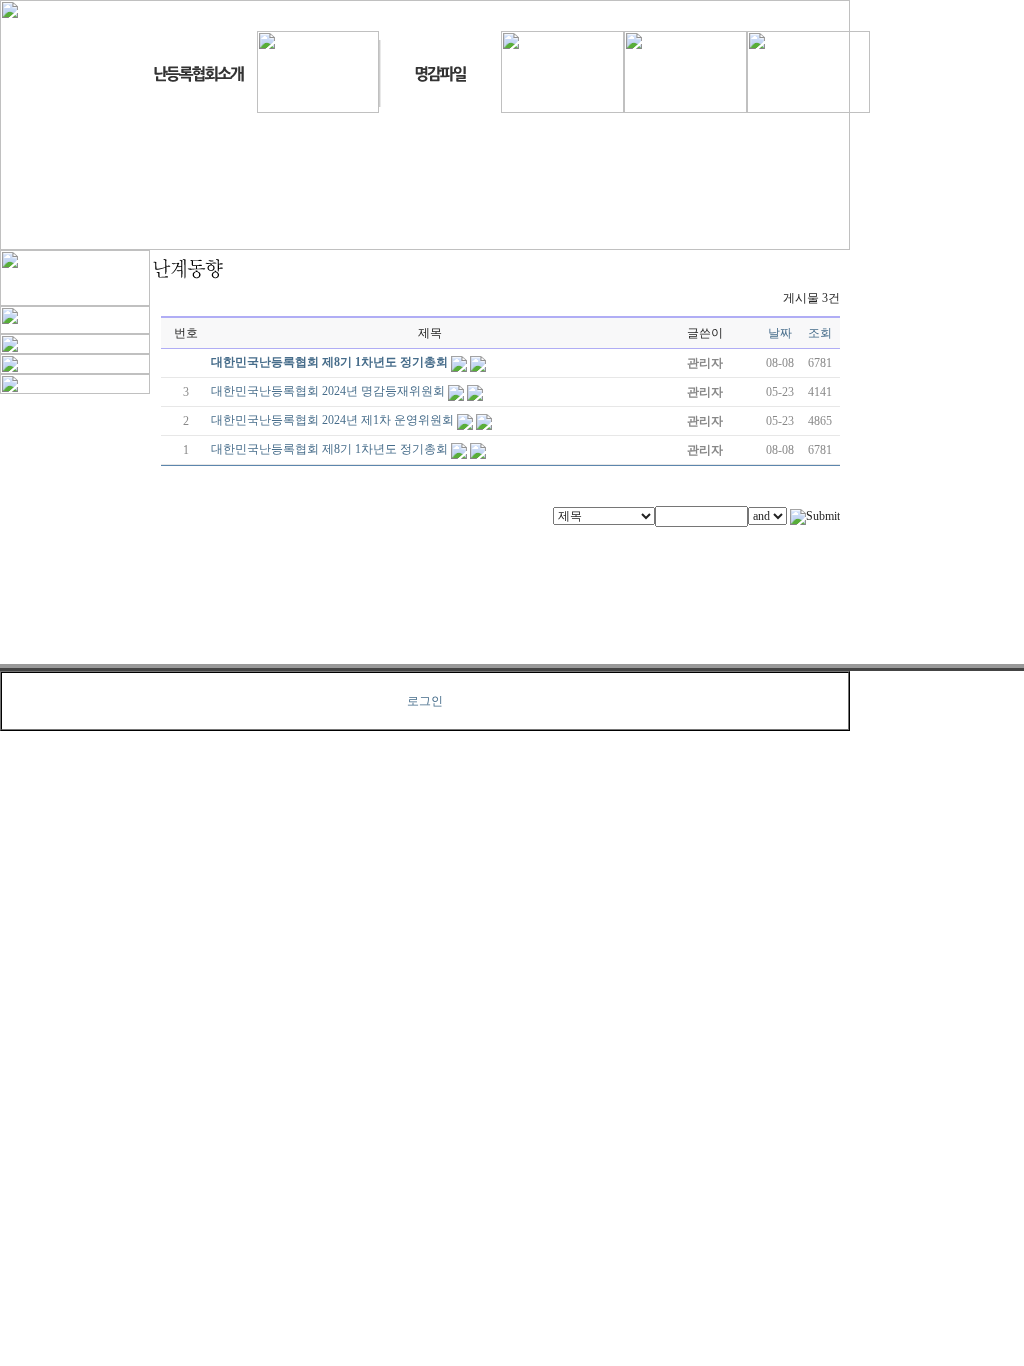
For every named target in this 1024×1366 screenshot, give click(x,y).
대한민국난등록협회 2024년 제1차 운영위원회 (332, 420)
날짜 (780, 333)
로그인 (425, 701)
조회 (820, 333)
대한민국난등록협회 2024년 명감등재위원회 (328, 391)
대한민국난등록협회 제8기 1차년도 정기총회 (329, 362)
